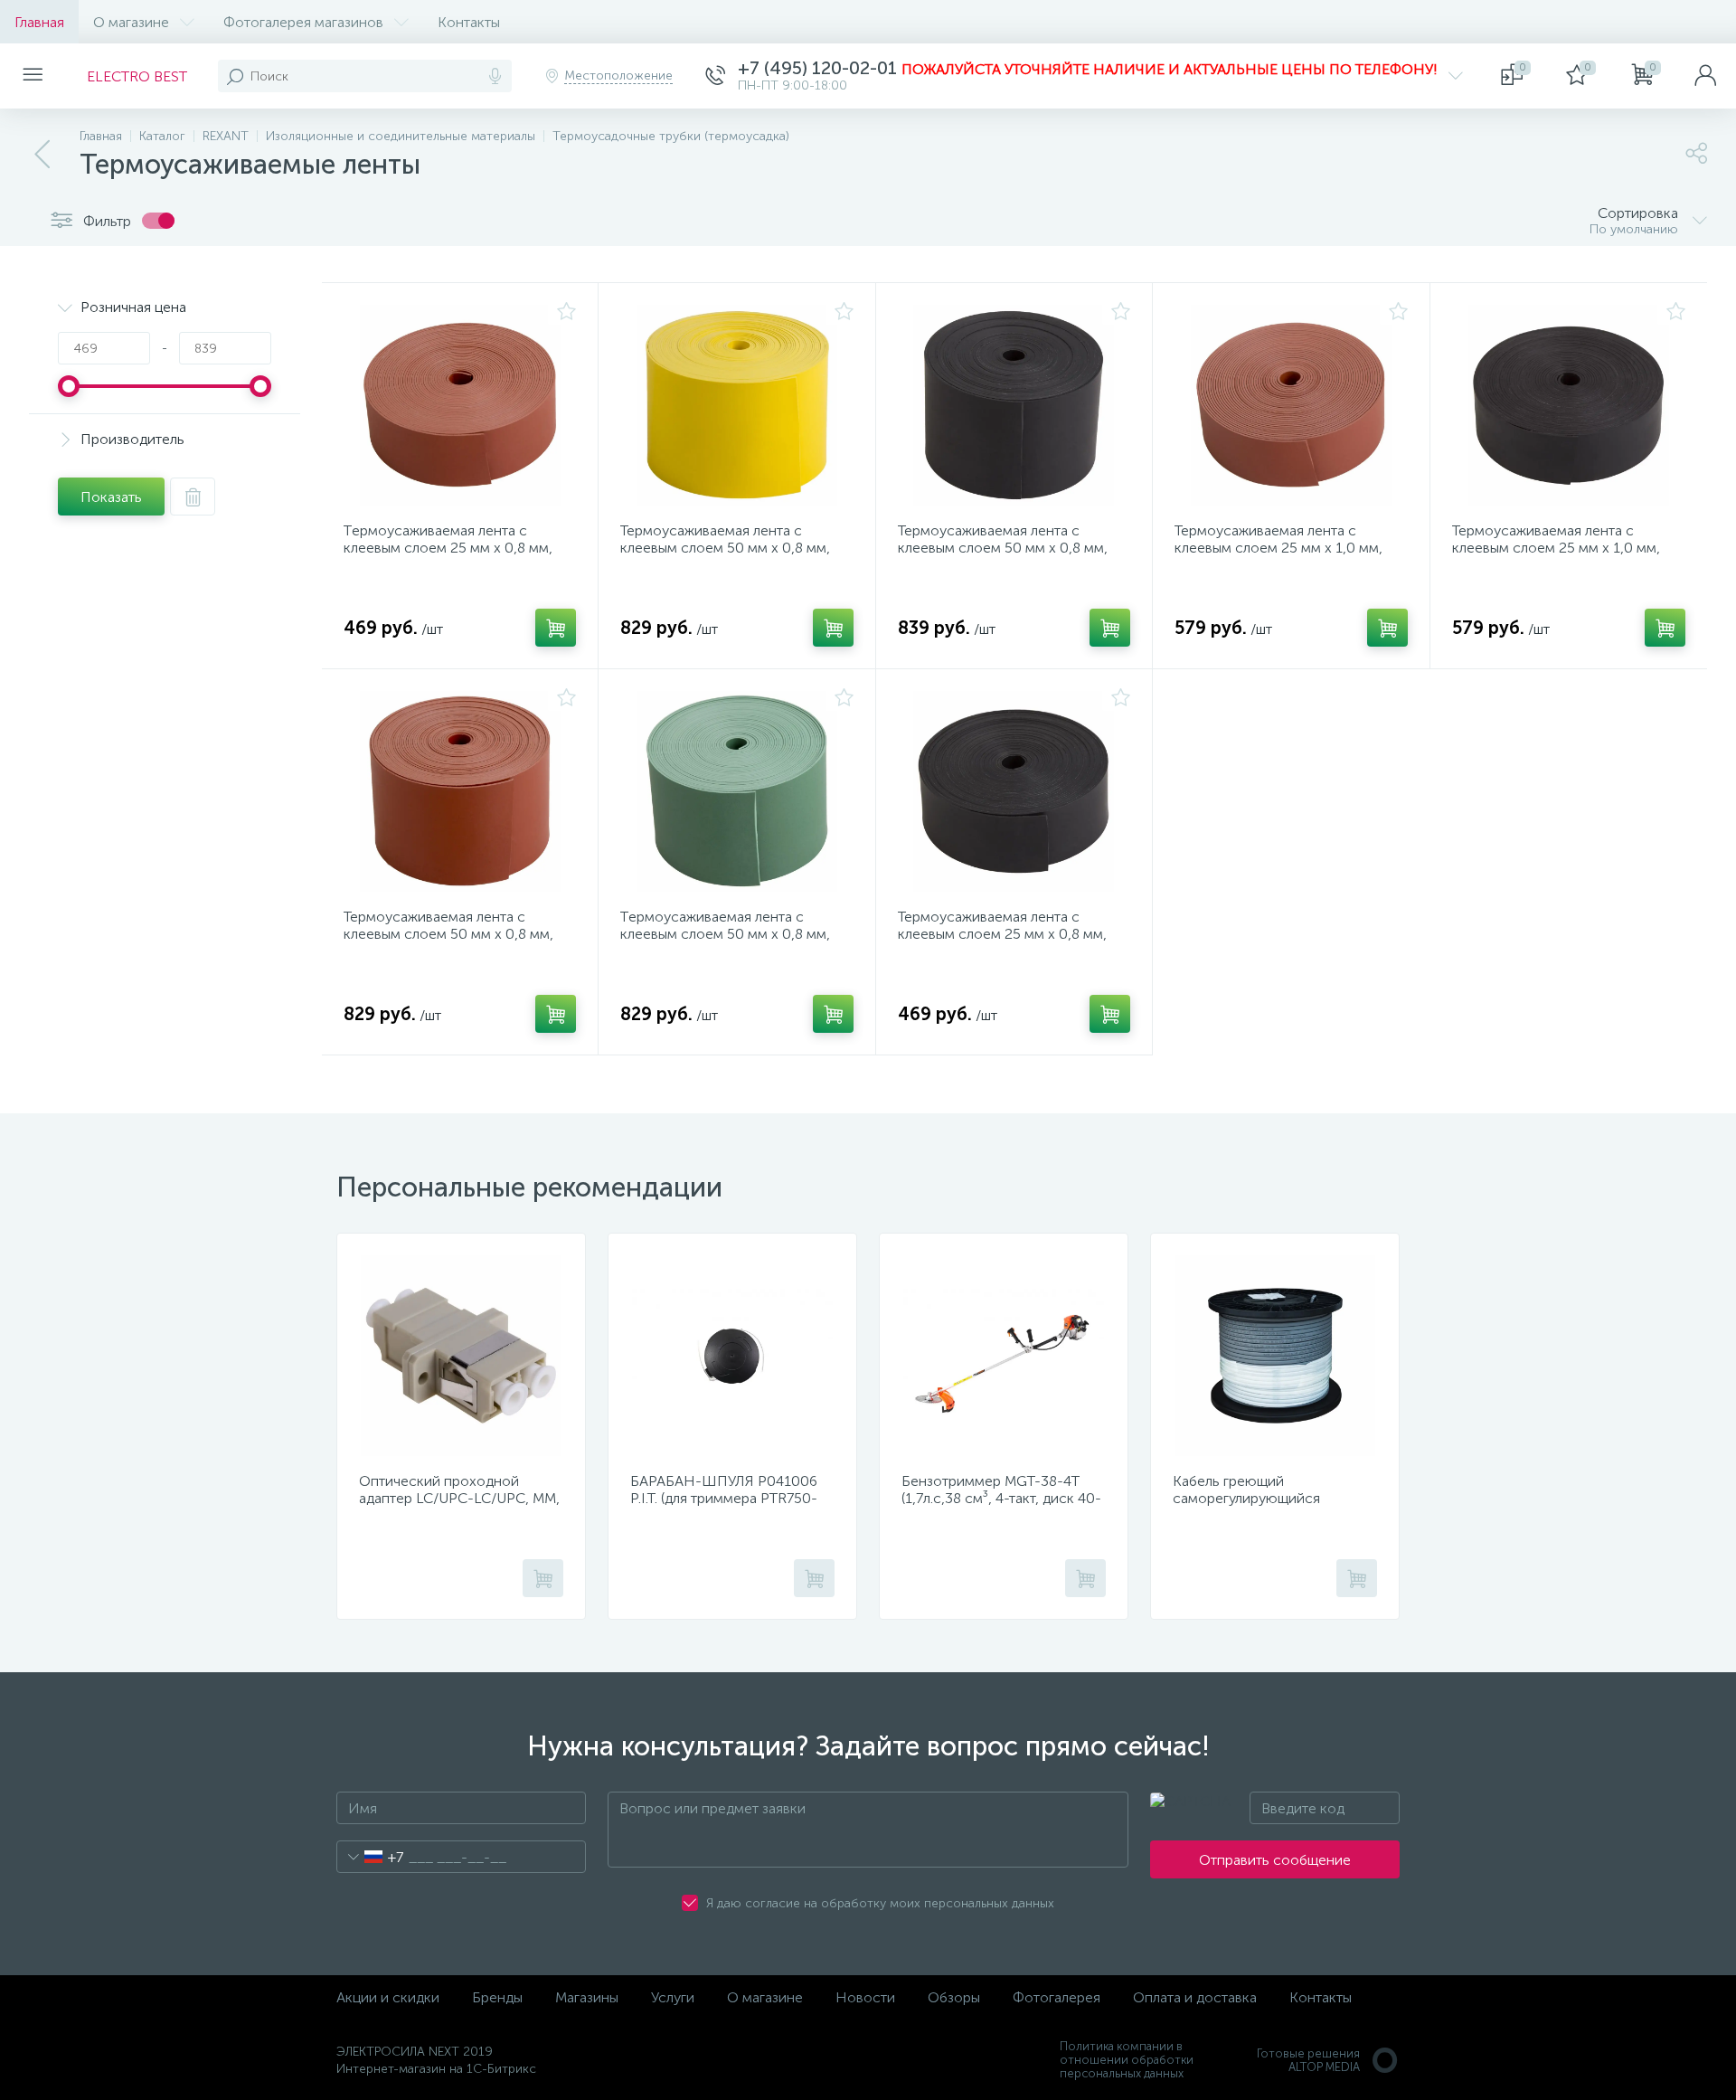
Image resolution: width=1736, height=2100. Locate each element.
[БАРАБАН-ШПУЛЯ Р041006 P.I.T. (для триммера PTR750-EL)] (732, 1356)
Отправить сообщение (1275, 1860)
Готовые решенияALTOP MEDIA (1308, 2060)
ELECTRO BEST (137, 76)
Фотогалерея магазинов (303, 22)
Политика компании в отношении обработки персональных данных (1127, 2060)
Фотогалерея (1057, 1997)
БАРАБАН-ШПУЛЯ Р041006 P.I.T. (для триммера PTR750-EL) (724, 1498)
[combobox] (370, 1857)
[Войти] (1705, 76)
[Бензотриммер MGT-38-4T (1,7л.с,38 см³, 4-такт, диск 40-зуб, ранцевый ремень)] (1004, 1356)
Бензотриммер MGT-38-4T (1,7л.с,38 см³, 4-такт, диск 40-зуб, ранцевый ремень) (1001, 1498)
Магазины (587, 1997)
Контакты (469, 22)
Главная (39, 22)
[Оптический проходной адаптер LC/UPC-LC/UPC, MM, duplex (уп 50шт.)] (461, 1356)
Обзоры (954, 1997)
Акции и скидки (388, 1997)
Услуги (673, 1997)
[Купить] (556, 628)
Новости (865, 1997)
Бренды (497, 1997)
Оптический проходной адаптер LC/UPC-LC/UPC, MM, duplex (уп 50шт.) (459, 1498)
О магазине (131, 22)
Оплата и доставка (1195, 1997)
